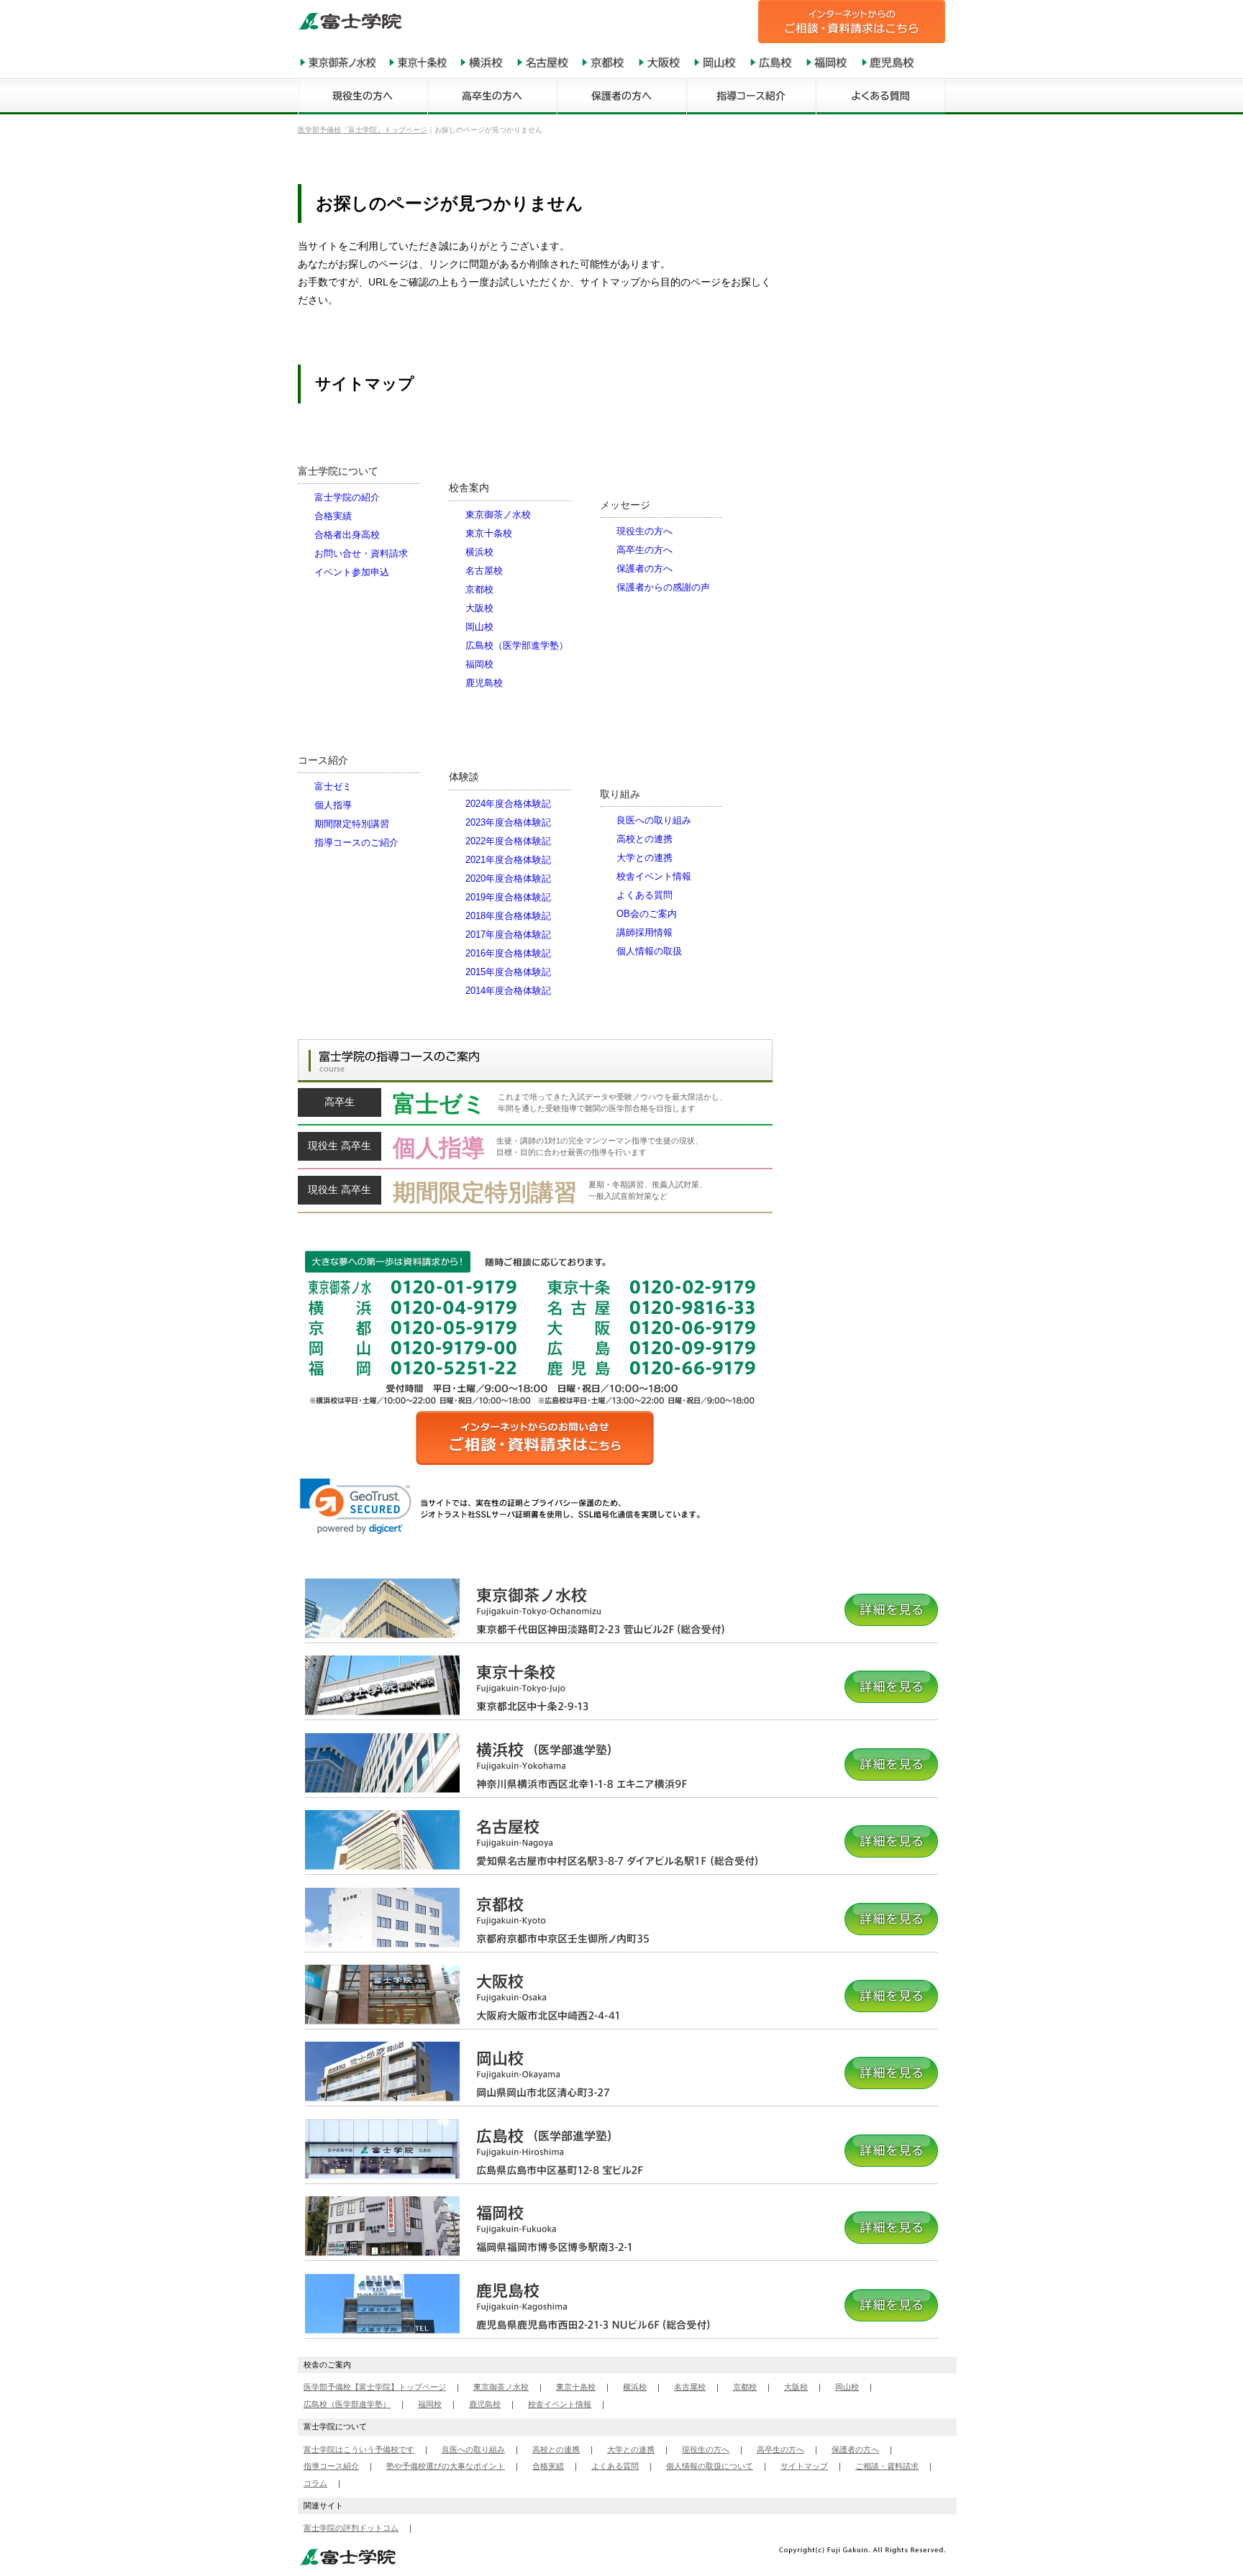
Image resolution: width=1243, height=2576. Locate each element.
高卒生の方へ (645, 550)
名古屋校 (484, 571)
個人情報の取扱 (649, 951)
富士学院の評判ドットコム (351, 2528)
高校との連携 (645, 839)
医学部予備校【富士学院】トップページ (375, 2387)
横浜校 (479, 552)
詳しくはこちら (535, 1107)
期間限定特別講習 (352, 824)
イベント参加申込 (352, 572)
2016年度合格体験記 (508, 953)
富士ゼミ (333, 786)
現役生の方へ (645, 531)
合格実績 (333, 516)
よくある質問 (645, 895)
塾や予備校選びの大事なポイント (446, 2466)
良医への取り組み (654, 820)
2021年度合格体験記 (508, 860)
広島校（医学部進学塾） (517, 645)
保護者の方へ (645, 568)
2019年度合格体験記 (508, 897)
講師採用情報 (645, 932)
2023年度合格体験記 (508, 822)
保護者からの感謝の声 (663, 587)
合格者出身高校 (347, 535)
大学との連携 (645, 858)
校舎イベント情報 (654, 876)
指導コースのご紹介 (356, 842)
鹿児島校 (484, 683)
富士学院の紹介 (347, 497)
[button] (356, 1506)
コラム (315, 2483)
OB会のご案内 (647, 914)
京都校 (479, 589)
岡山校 (479, 627)
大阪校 (479, 608)
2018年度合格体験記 (508, 916)
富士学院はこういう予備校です (359, 2449)
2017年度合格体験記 (508, 935)
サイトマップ (804, 2466)
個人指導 (333, 805)
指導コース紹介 (331, 2466)
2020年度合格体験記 (508, 878)
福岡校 (479, 664)
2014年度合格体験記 (508, 991)
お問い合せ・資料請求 (361, 553)
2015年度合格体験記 (508, 972)
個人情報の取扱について (710, 2466)
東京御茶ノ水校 (498, 515)
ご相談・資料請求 (887, 2466)
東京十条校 (489, 533)
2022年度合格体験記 (508, 841)
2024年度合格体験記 (508, 804)
